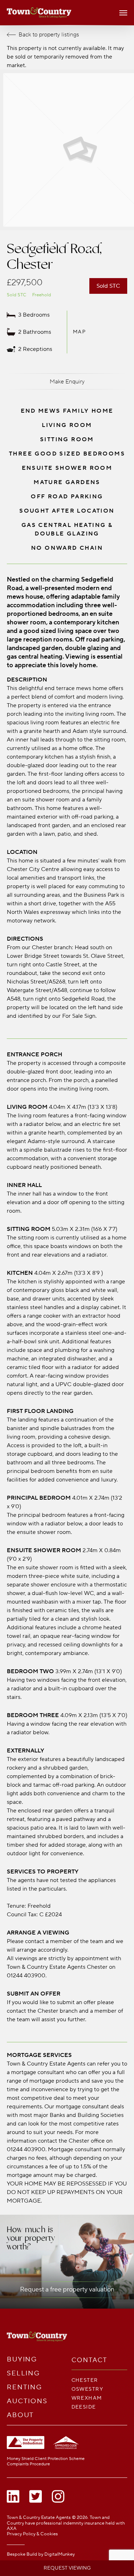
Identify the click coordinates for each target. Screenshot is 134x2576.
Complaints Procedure (28, 2464)
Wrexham (87, 2398)
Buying (22, 2359)
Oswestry (88, 2389)
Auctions (27, 2401)
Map (80, 332)
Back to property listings (49, 35)
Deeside (84, 2407)
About (21, 2415)
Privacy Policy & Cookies (32, 2534)
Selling (23, 2373)
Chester (85, 2380)
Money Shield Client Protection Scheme (46, 2459)
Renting (24, 2387)
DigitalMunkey (59, 2554)
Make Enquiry (67, 382)
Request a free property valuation (67, 2290)
